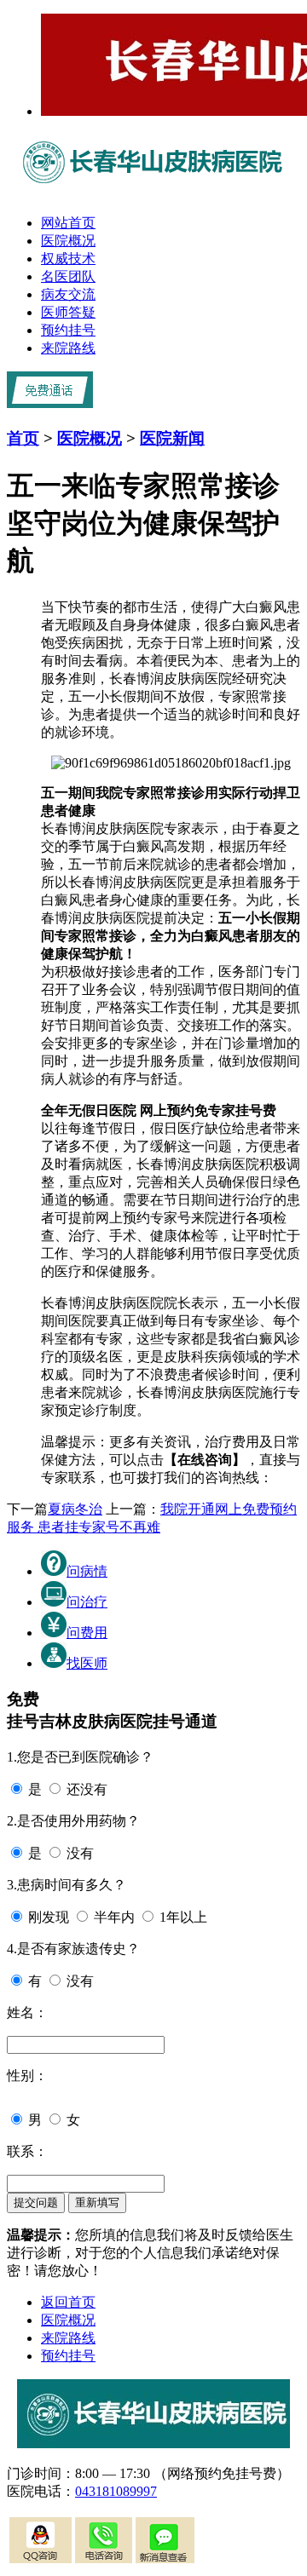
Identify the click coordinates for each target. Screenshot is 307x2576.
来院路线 (68, 348)
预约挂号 (68, 330)
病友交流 (68, 294)
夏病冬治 (75, 1509)
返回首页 (68, 2302)
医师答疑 (68, 312)
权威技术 (68, 259)
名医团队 (68, 276)
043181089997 (116, 2491)
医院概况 (68, 241)
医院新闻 (172, 438)
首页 (23, 438)
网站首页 (68, 223)
